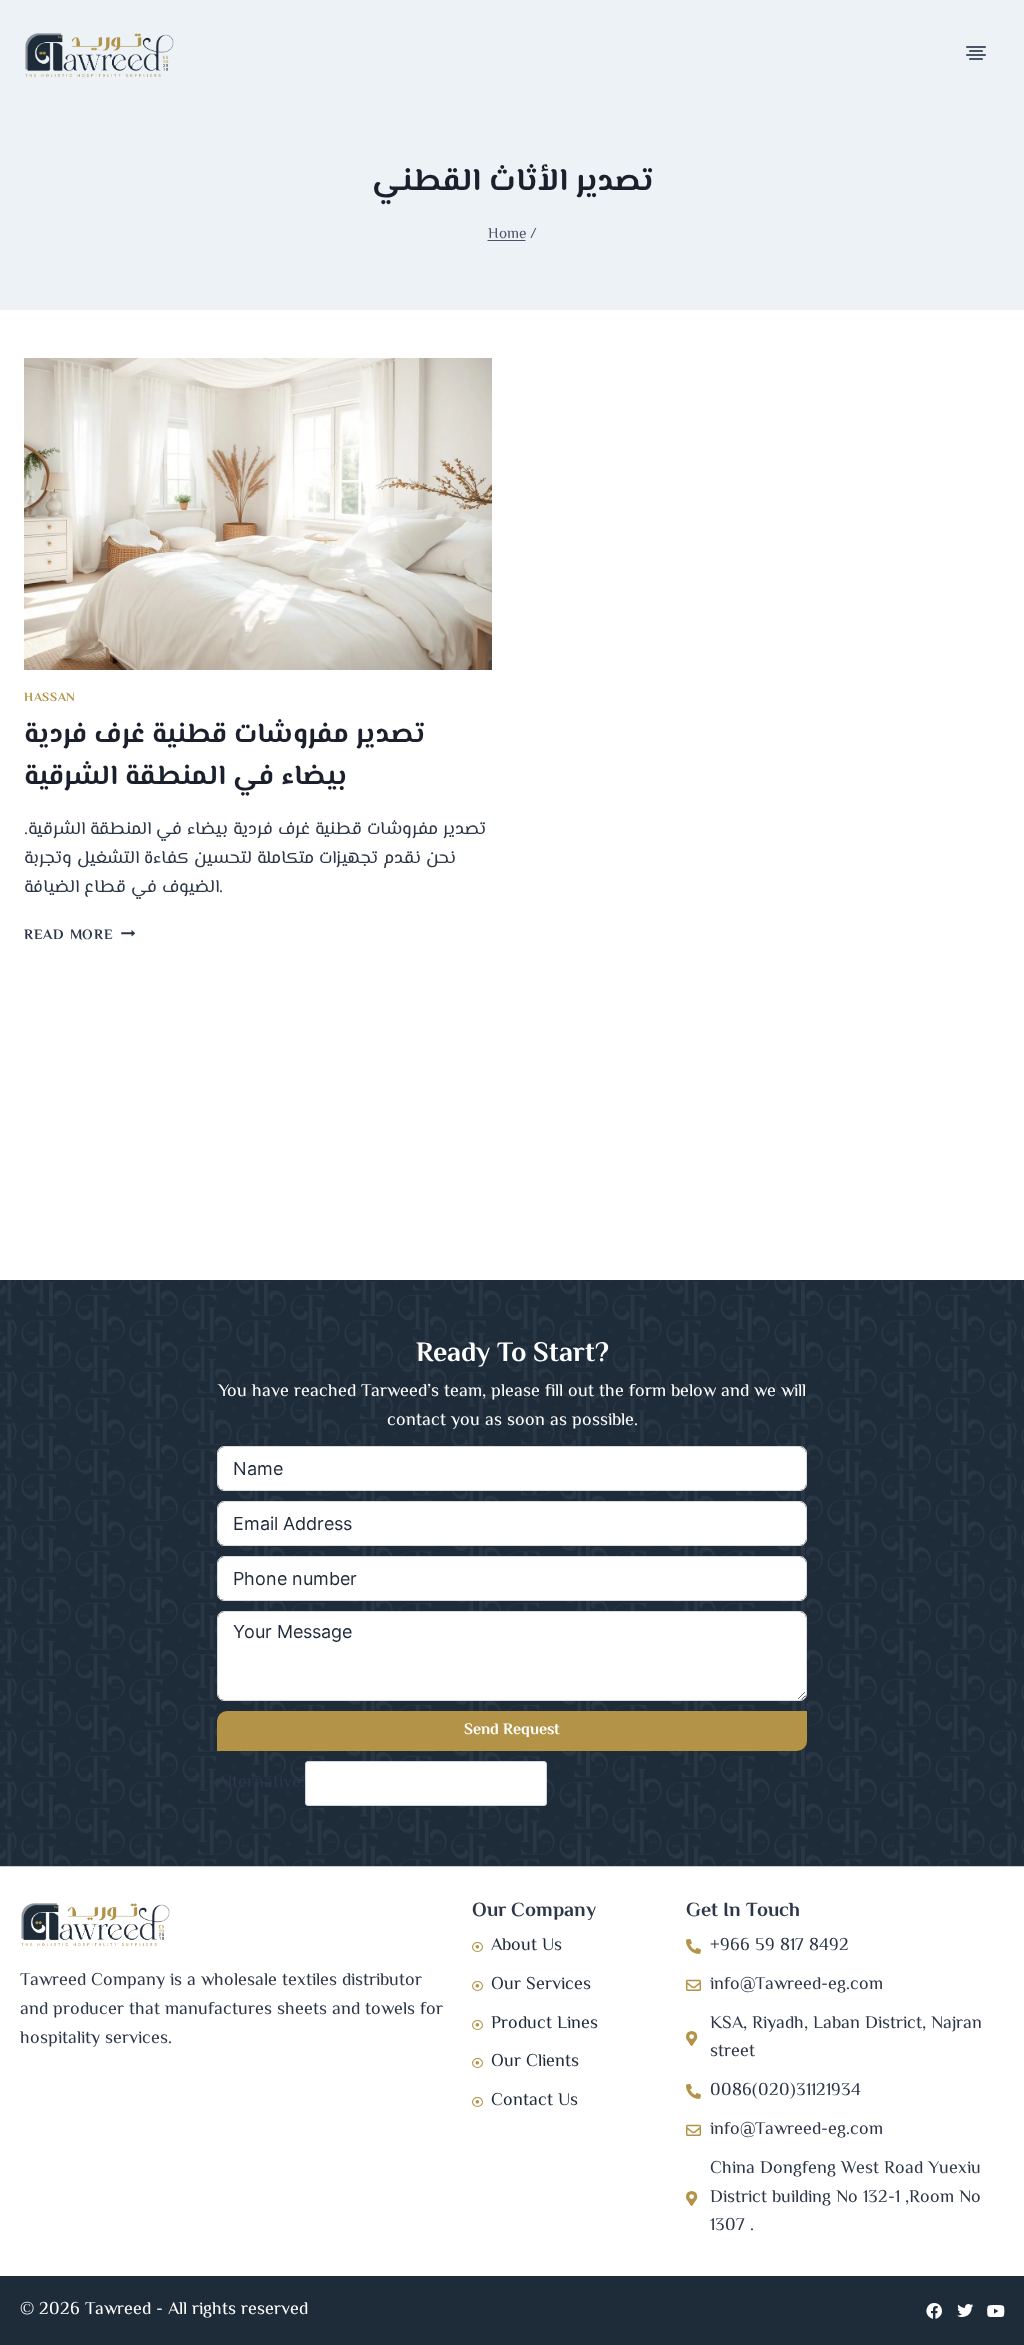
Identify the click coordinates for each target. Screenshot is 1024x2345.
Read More (79, 935)
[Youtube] (996, 2311)
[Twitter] (965, 2311)
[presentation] (258, 514)
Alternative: (261, 1783)
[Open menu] (977, 54)
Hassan (50, 698)
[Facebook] (934, 2311)
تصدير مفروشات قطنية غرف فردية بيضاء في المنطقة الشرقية (224, 756)
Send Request (512, 1730)
